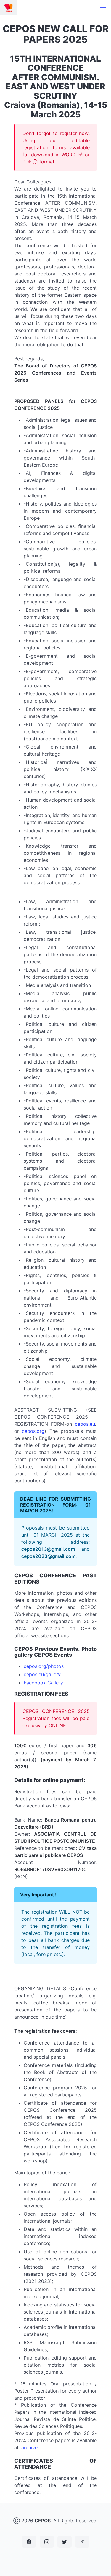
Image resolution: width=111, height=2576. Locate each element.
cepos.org (33, 1431)
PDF (28, 162)
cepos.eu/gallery (42, 1674)
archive (29, 2447)
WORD (70, 155)
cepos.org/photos (44, 1666)
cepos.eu (85, 1424)
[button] (103, 8)
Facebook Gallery (43, 1683)
